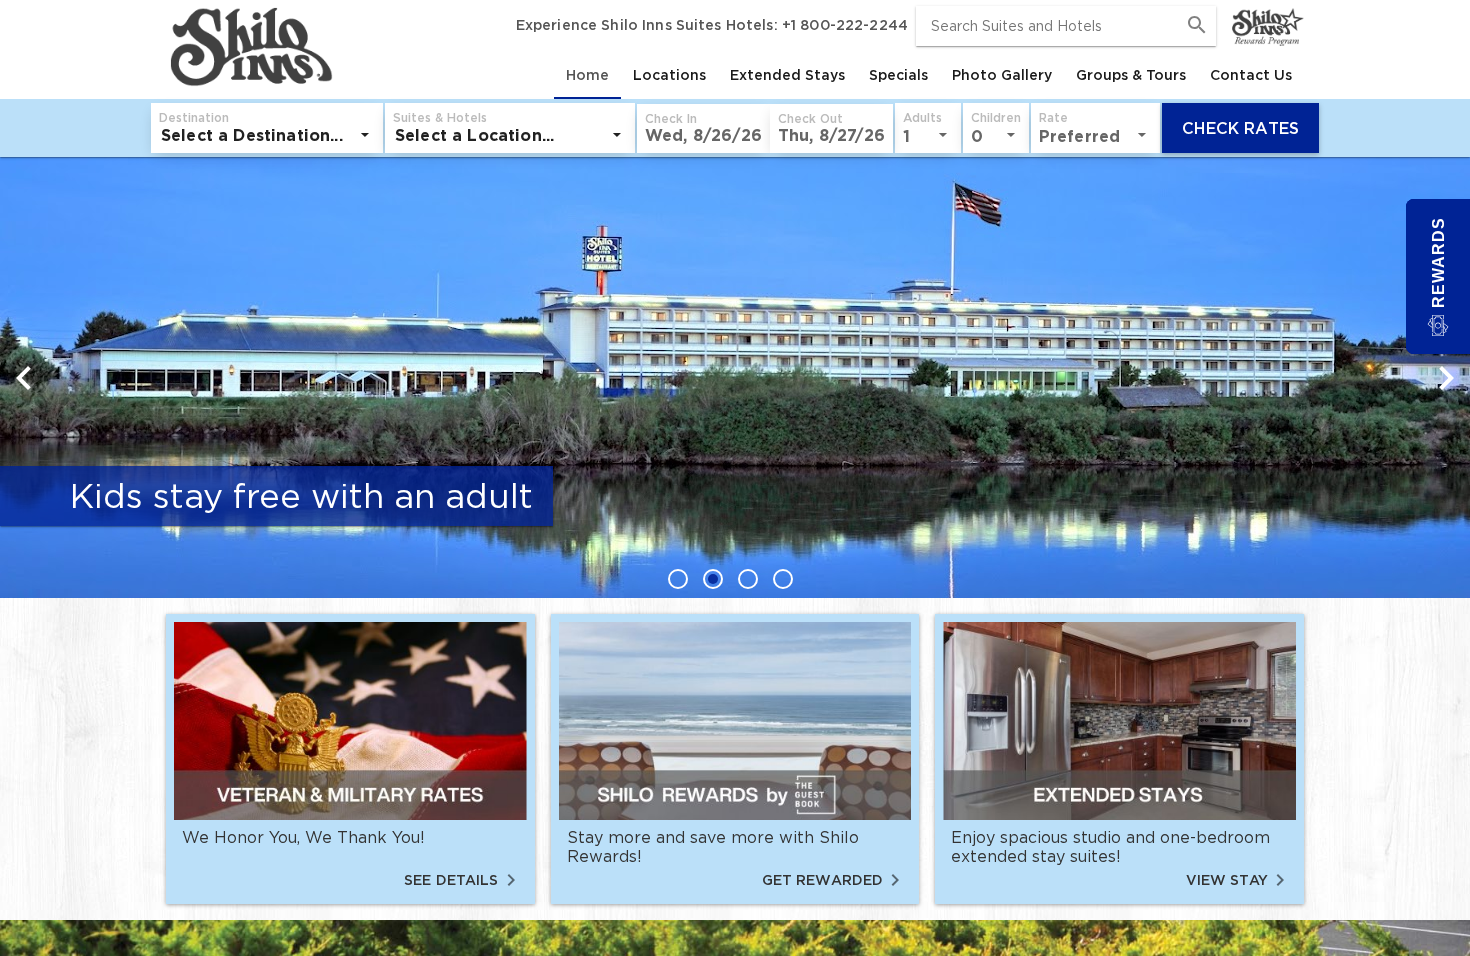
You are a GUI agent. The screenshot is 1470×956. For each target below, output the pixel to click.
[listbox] (267, 135)
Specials (898, 75)
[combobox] (1066, 26)
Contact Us (1251, 75)
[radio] (683, 578)
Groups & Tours (1131, 75)
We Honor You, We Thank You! (303, 837)
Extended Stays (787, 75)
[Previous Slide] (24, 378)
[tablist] (820, 75)
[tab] (587, 75)
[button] (703, 128)
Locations (669, 75)
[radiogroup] (735, 578)
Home (587, 75)
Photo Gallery (1002, 75)
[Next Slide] (1446, 378)
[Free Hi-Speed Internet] (735, 352)
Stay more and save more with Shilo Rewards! (713, 846)
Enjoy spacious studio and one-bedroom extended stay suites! (1110, 846)
